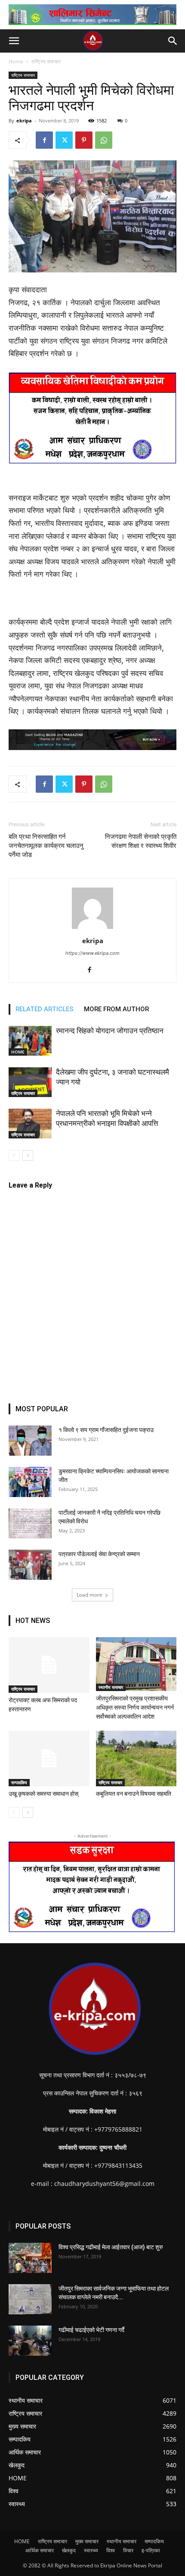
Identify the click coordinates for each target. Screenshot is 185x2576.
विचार (128, 2550)
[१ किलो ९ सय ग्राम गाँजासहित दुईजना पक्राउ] (30, 1441)
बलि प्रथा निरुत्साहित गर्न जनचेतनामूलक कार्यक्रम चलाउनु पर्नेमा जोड (46, 846)
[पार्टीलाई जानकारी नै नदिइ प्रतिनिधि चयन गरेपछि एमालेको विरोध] (30, 1523)
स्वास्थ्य (91, 2550)
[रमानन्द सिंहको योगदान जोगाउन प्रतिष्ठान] (30, 1041)
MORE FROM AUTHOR (116, 1009)
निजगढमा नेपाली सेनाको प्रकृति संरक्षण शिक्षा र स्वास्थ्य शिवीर (141, 841)
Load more (89, 1595)
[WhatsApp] (104, 140)
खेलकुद (69, 2550)
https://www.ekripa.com (92, 953)
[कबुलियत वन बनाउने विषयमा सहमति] (136, 1758)
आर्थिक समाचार (40, 2550)
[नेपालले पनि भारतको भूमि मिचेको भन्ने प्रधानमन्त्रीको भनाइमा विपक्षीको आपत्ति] (30, 1124)
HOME (18, 1052)
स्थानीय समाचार (111, 1687)
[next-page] (28, 1155)
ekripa (24, 120)
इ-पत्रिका (151, 2550)
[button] (14, 41)
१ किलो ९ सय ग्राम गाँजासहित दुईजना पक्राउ (106, 1430)
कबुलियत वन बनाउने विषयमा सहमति (134, 1794)
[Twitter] (64, 140)
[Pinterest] (84, 140)
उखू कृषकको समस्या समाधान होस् (43, 1794)
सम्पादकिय (19, 1782)
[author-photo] (92, 929)
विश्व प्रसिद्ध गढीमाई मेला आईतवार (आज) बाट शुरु (111, 2247)
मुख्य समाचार (87, 2541)
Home (16, 61)
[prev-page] (14, 1155)
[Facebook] (44, 140)
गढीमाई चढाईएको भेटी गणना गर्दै (91, 2330)
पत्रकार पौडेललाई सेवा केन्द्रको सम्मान (99, 1554)
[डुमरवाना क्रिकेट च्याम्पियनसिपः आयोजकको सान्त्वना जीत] (30, 1482)
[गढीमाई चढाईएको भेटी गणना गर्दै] (30, 2341)
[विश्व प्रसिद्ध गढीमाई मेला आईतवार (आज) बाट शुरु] (30, 2258)
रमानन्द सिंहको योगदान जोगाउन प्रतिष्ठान (110, 1031)
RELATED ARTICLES (45, 1009)
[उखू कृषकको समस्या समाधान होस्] (49, 1758)
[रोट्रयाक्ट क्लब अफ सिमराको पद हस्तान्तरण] (49, 1665)
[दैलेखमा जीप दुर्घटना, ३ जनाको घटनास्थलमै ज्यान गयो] (30, 1082)
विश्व (111, 2550)
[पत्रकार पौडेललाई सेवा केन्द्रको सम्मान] (30, 1565)
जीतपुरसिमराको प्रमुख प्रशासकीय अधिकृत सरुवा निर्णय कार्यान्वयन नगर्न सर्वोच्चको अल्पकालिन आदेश (135, 1707)
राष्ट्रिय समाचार (46, 61)
